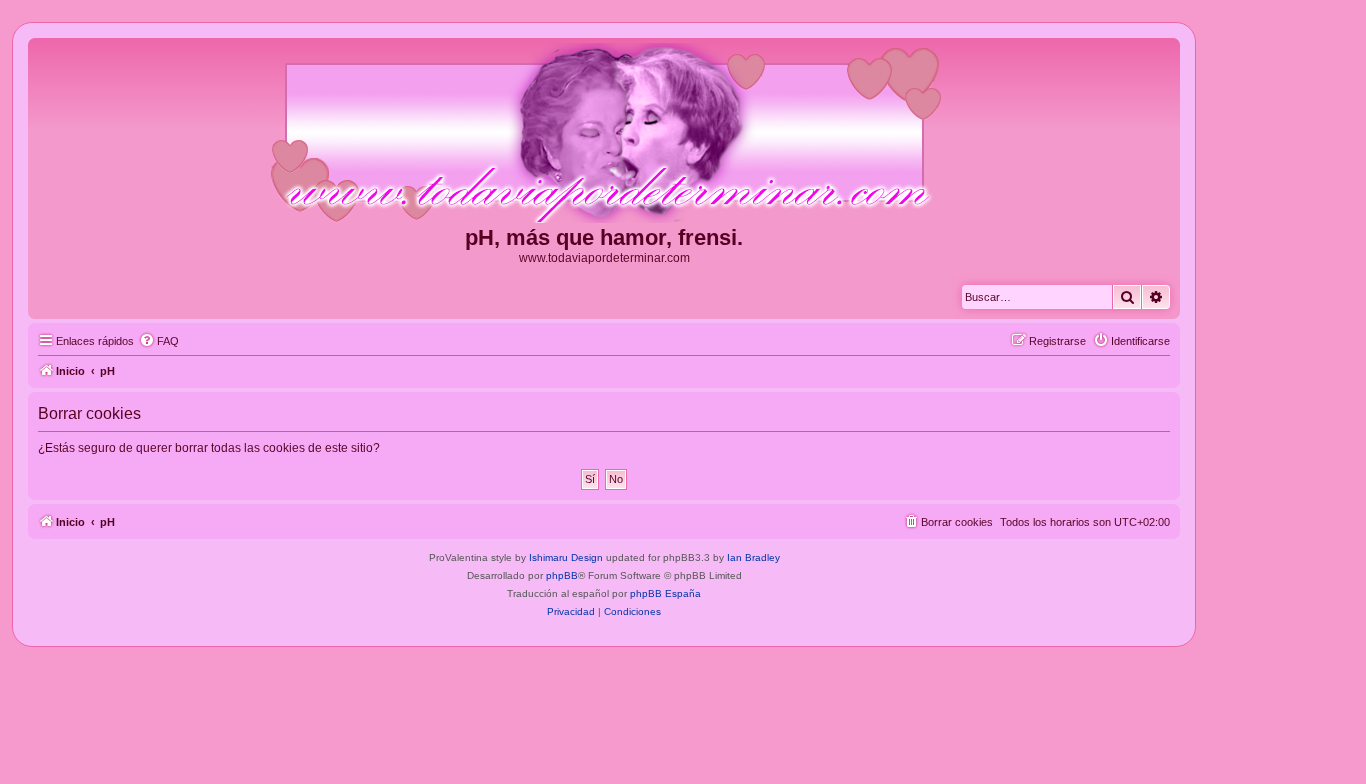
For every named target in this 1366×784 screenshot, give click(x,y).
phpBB (562, 575)
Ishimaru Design (566, 557)
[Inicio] (604, 134)
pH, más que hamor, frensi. (604, 237)
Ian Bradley (753, 557)
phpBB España (665, 593)
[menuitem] (159, 341)
